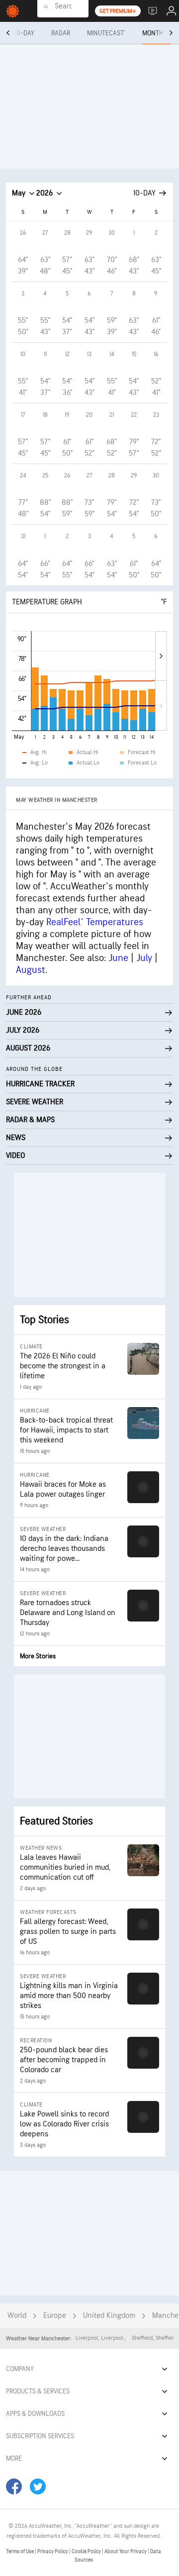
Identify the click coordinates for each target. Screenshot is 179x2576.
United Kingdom (109, 2316)
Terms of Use (20, 2551)
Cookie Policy (87, 2551)
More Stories (38, 1656)
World (17, 2316)
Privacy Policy (53, 2551)
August (31, 970)
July (144, 958)
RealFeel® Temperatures (95, 922)
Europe (55, 2316)
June (118, 958)
